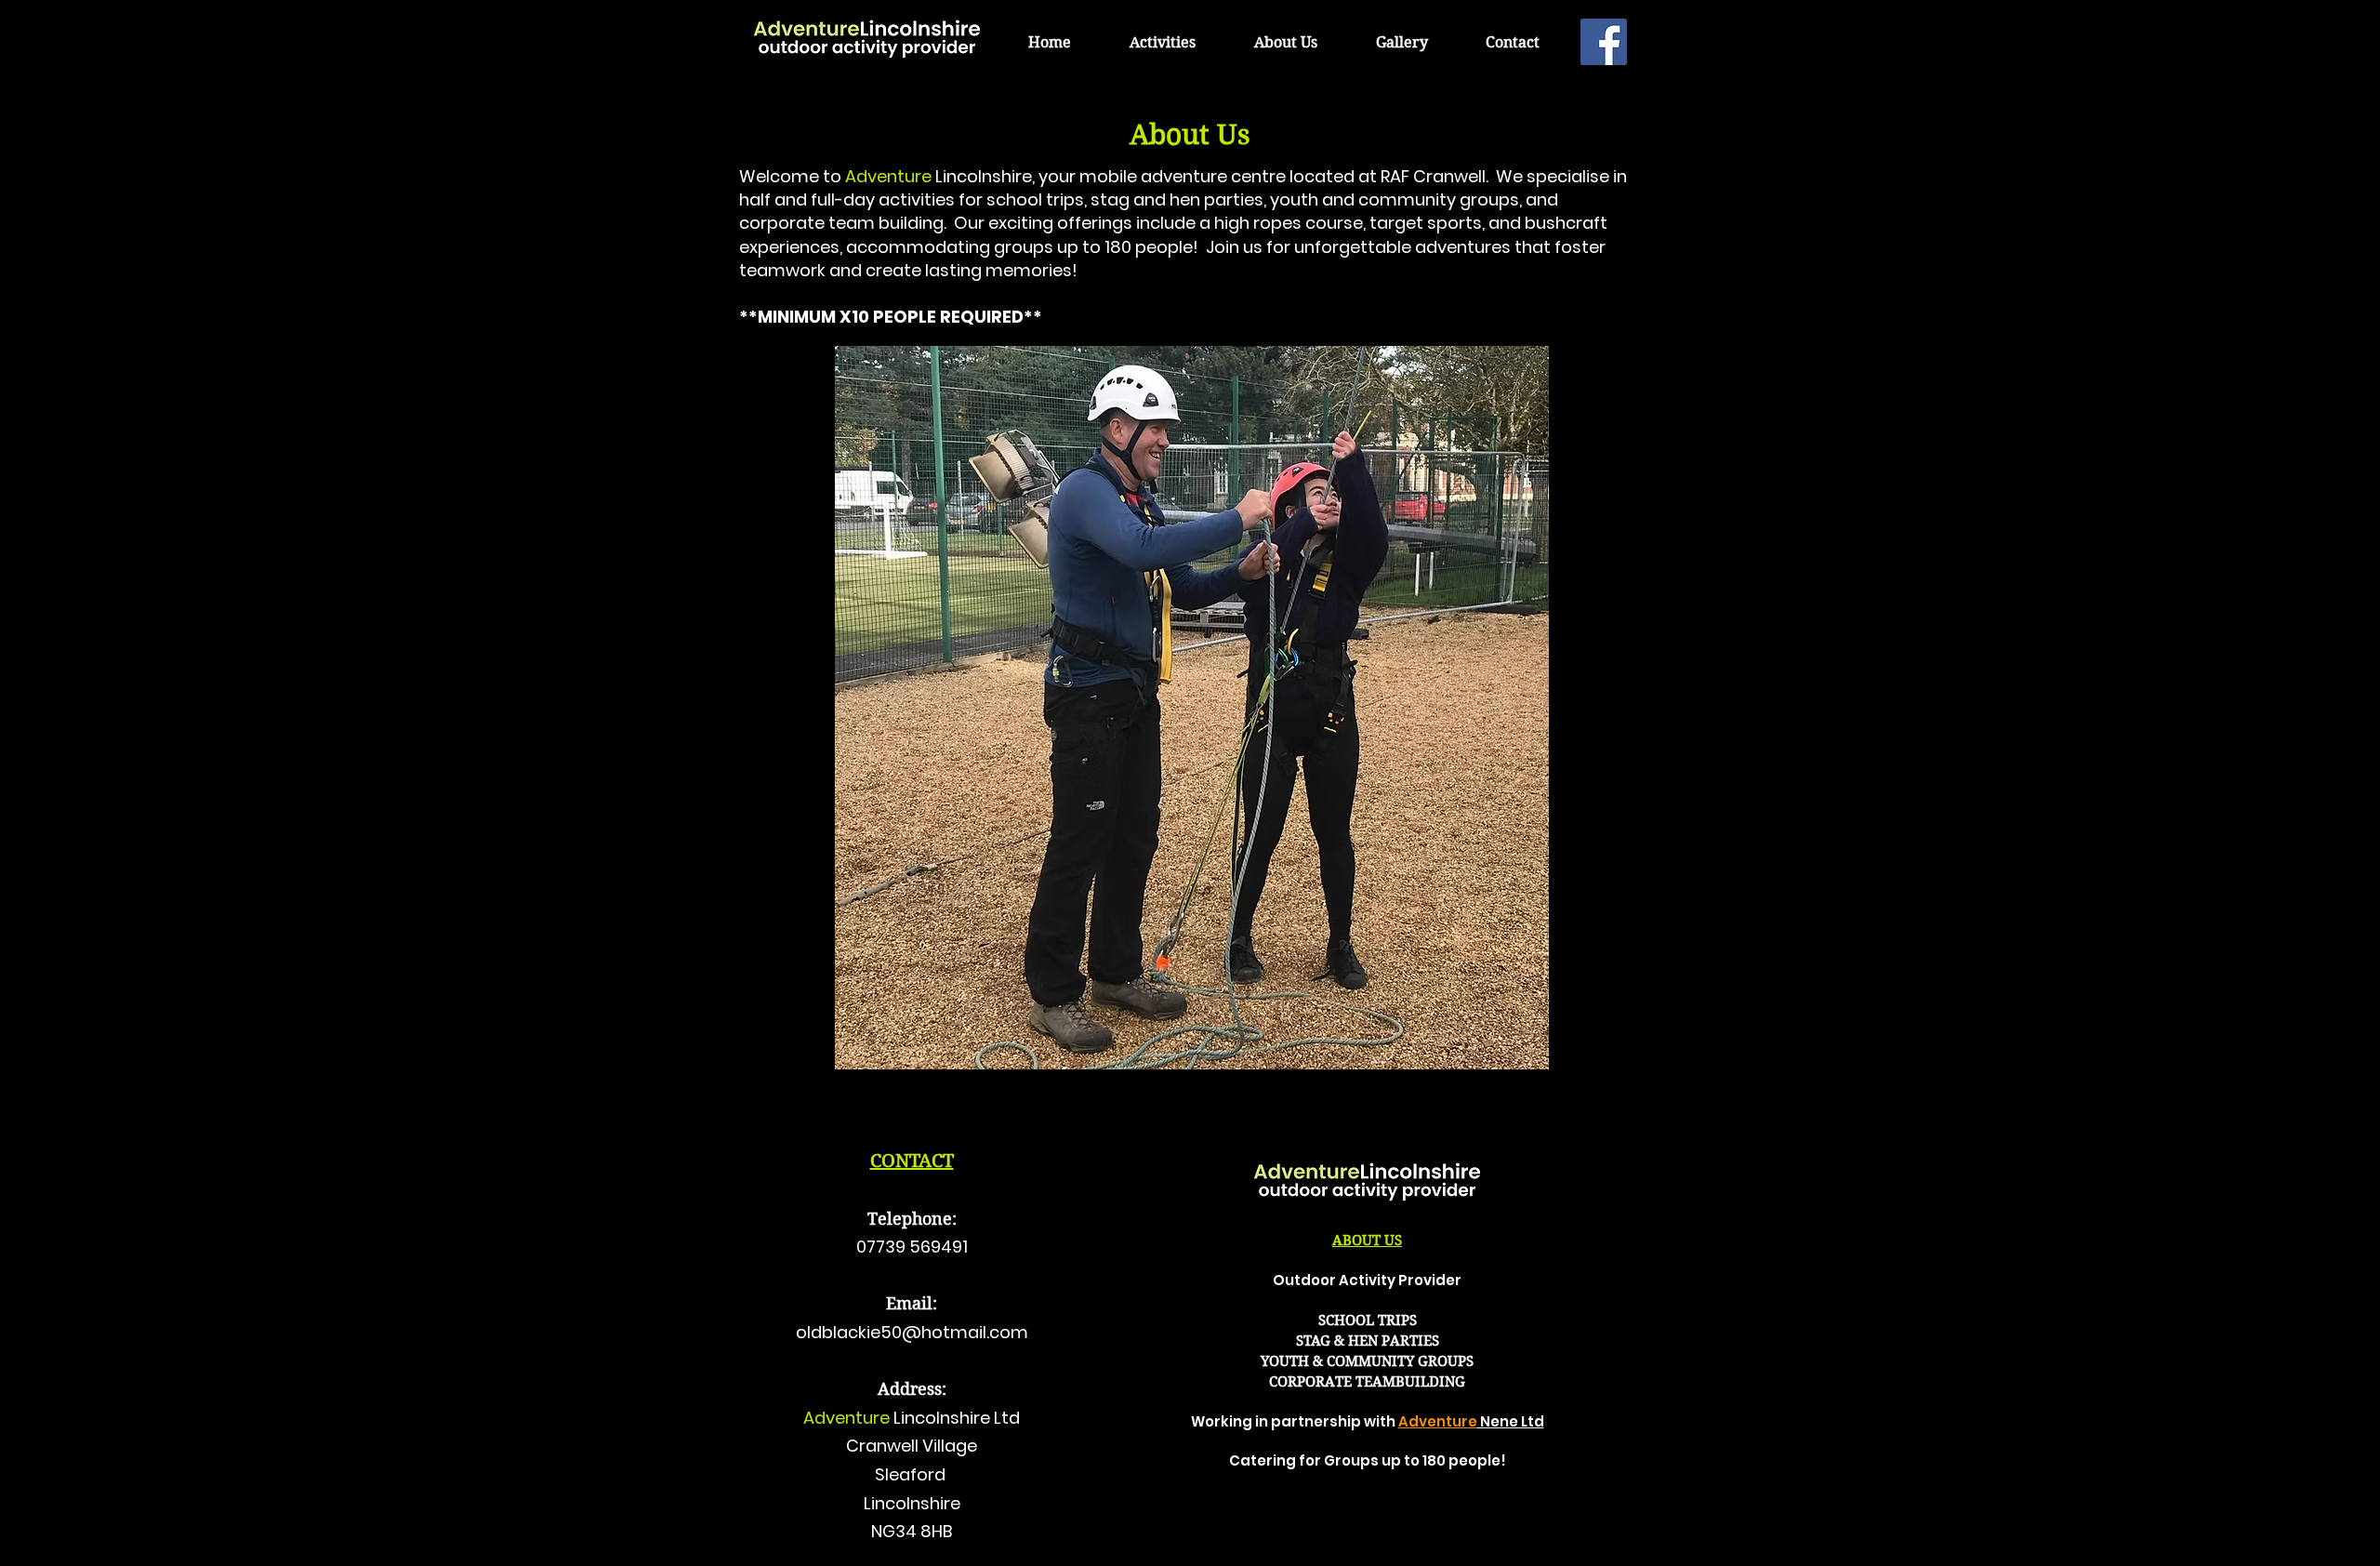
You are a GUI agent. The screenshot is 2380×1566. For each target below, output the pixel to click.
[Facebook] (1604, 42)
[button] (1162, 42)
